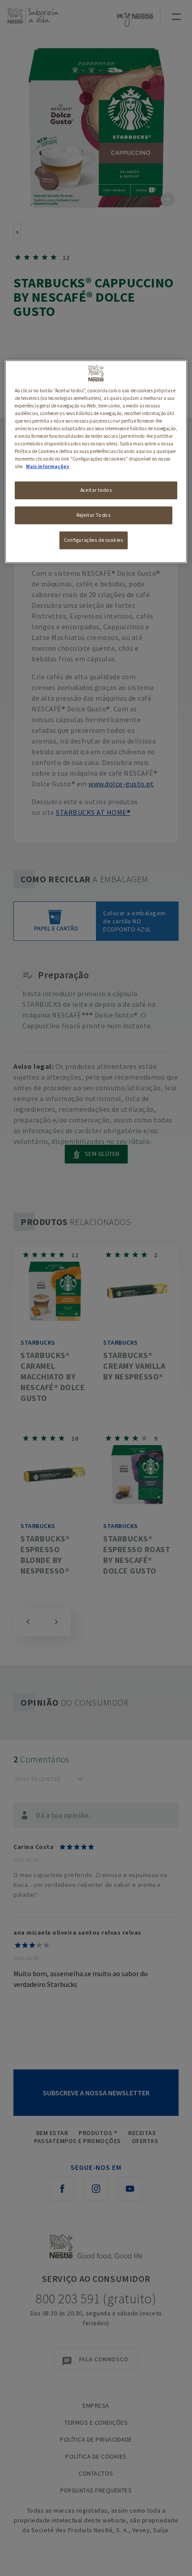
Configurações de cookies (94, 540)
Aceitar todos (96, 490)
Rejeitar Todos (93, 515)
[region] (96, 462)
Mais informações (48, 466)
